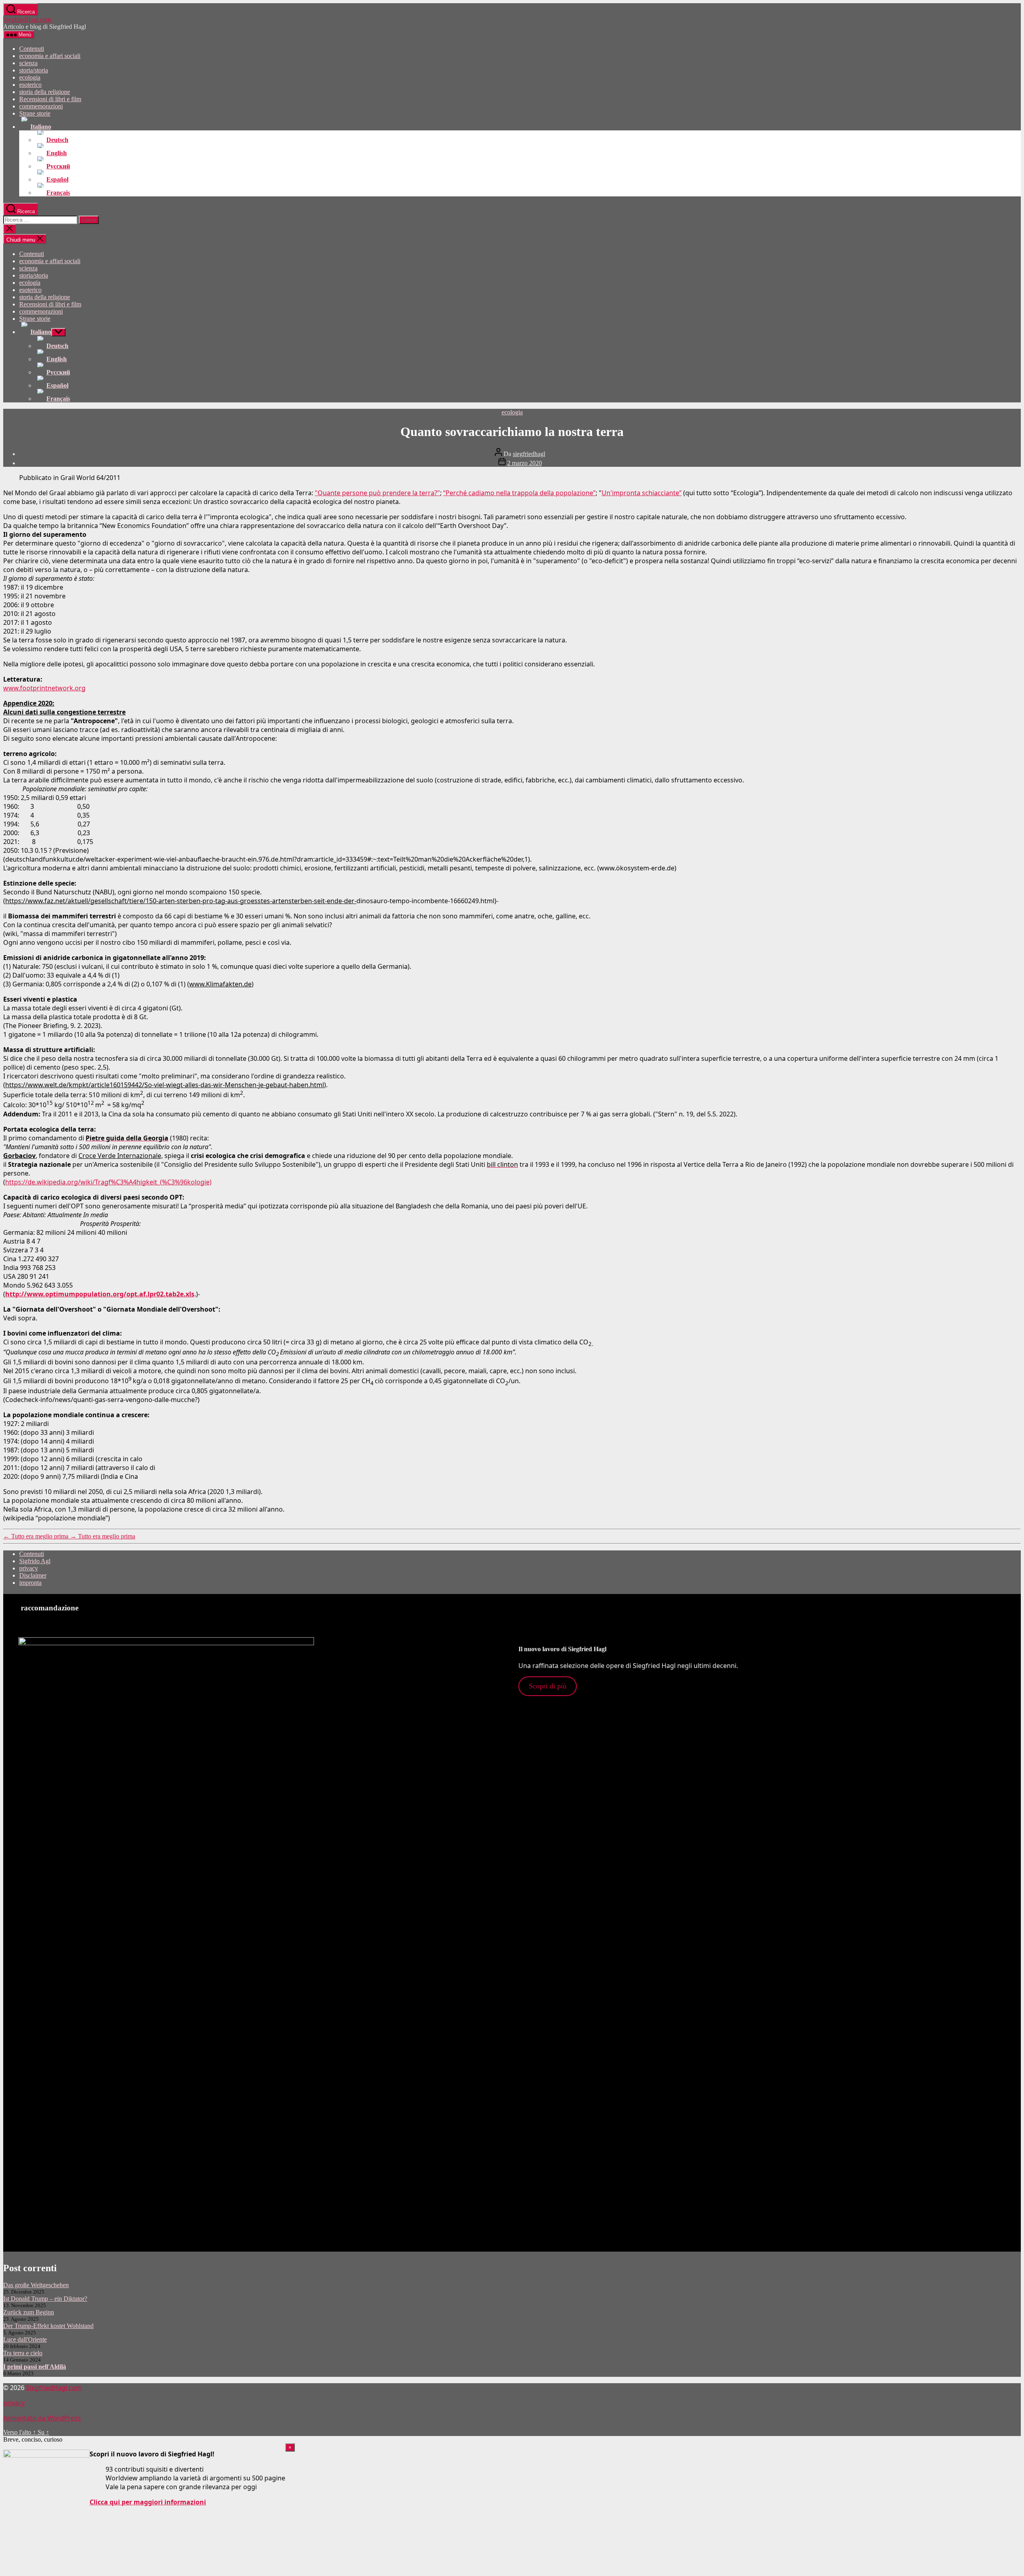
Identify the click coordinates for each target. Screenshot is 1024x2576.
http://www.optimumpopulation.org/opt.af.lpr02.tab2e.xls (100, 1294)
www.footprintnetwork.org (44, 688)
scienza (28, 63)
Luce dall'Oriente (25, 2339)
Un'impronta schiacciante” (642, 493)
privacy (29, 1568)
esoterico (30, 85)
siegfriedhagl (529, 454)
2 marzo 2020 (525, 463)
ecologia (30, 77)
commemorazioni (41, 106)
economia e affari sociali (50, 56)
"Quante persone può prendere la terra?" (377, 493)
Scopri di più (548, 1686)
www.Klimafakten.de (220, 984)
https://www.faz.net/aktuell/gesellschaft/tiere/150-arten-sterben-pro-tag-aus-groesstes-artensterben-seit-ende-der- (181, 901)
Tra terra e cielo (23, 2353)
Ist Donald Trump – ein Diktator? (45, 2299)
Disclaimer (33, 1575)
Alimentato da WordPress (42, 2418)
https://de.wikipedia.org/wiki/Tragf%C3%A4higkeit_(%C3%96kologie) (108, 1182)
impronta (30, 1583)
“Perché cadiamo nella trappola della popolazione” (519, 493)
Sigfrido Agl (35, 1561)
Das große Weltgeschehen (36, 2285)
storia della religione (45, 92)
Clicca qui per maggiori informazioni (148, 2502)
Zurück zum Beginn (29, 2312)
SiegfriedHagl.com (27, 19)
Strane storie (35, 113)
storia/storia (34, 70)
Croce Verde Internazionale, (121, 1156)
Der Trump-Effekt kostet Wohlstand (48, 2326)
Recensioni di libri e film (50, 99)
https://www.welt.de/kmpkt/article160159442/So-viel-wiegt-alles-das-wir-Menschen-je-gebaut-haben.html (165, 1085)
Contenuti (32, 49)
